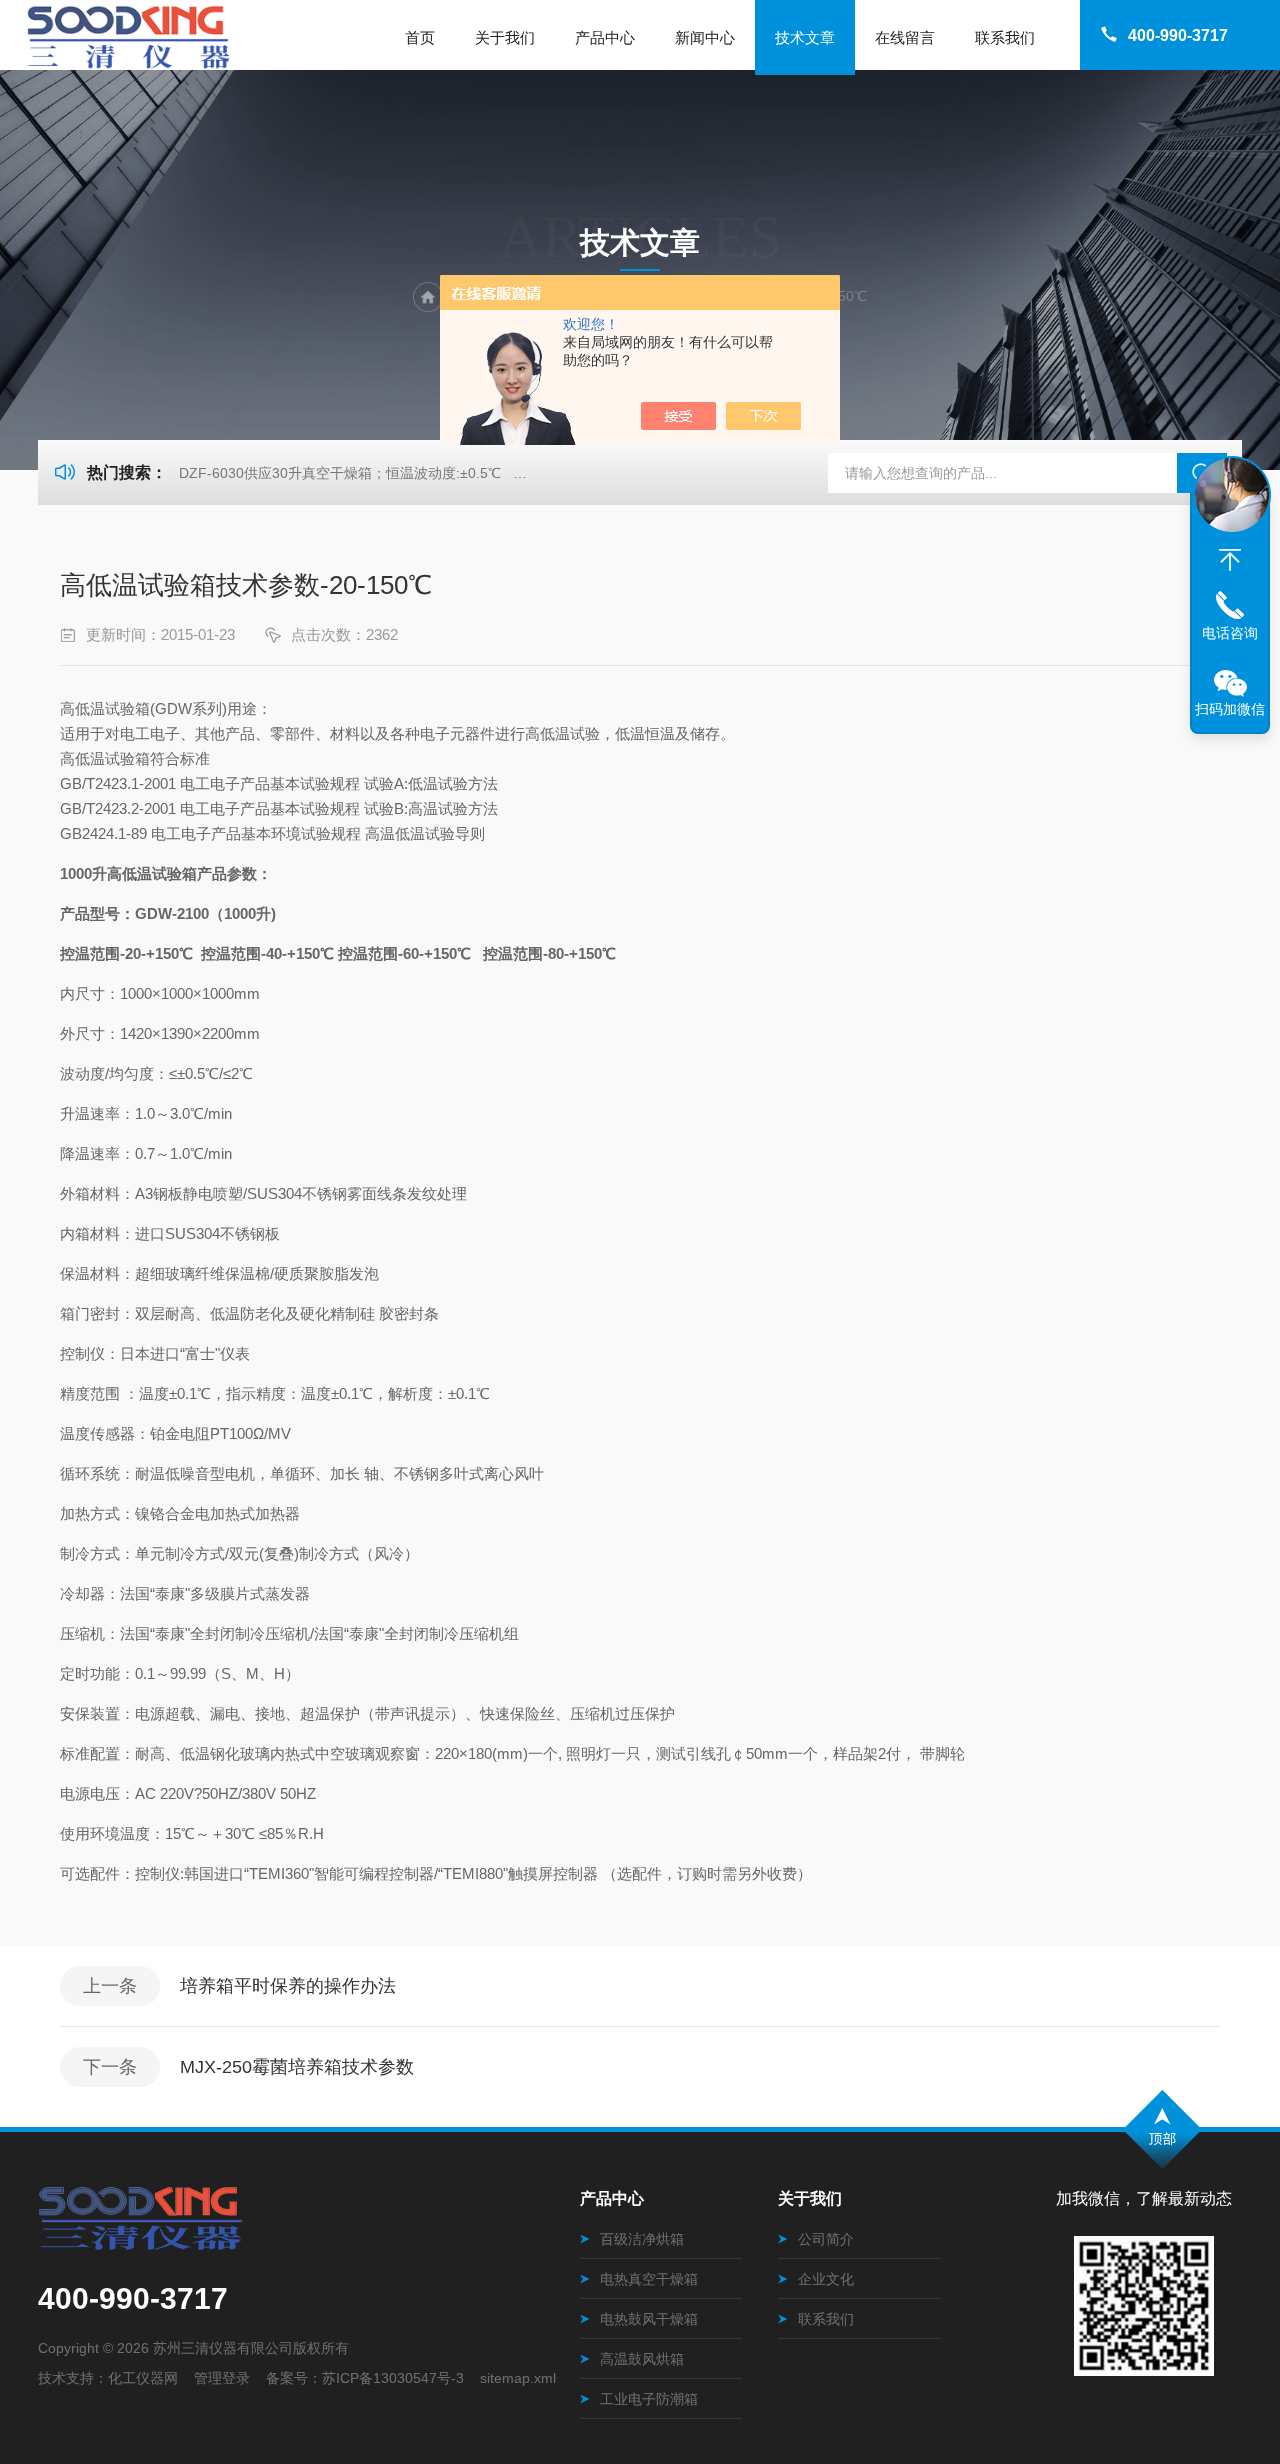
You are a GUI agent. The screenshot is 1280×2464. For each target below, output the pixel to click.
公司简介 (826, 2239)
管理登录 (222, 2378)
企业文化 (826, 2279)
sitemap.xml (518, 2378)
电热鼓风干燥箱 (649, 2319)
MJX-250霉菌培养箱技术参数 (297, 2067)
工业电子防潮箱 (649, 2399)
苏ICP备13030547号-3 (393, 2378)
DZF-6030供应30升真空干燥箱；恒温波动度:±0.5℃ (340, 473)
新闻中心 (705, 37)
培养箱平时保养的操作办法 (288, 1986)
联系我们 (1005, 37)
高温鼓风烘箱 (642, 2359)
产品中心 (605, 37)
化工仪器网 (143, 2378)
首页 (420, 37)
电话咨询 (1230, 633)
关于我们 (505, 37)
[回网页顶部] (1230, 560)
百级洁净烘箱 (642, 2239)
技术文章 (805, 37)
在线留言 (905, 37)
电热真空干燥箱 (649, 2279)
